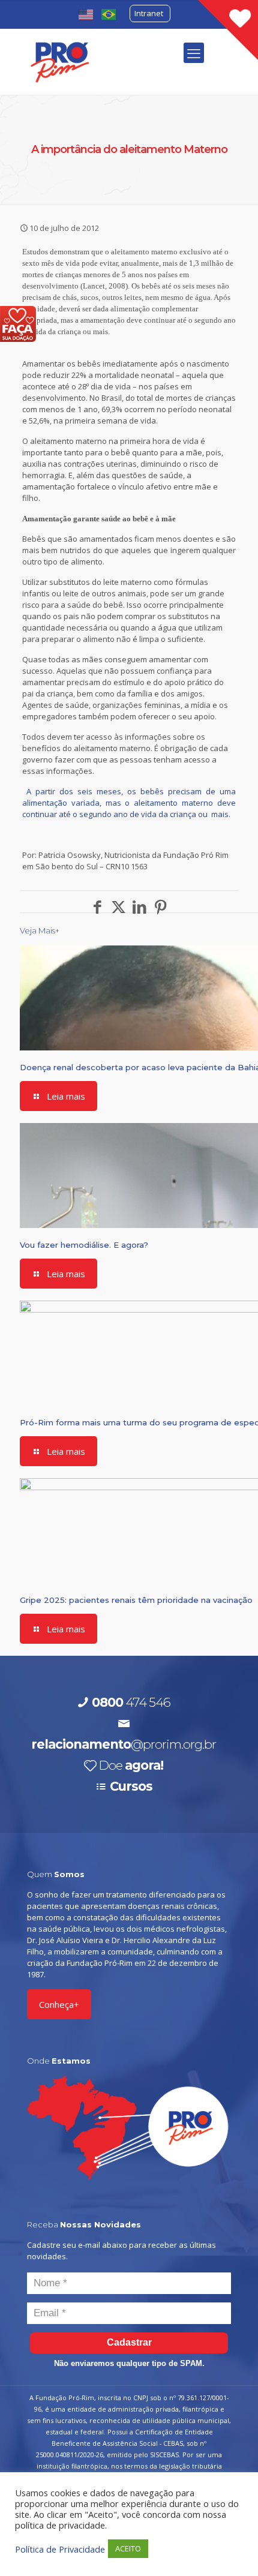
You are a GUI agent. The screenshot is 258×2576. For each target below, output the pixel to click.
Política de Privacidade (60, 2549)
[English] (86, 13)
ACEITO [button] (128, 2548)
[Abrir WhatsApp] (228, 2546)
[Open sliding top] (228, 30)
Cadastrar (129, 2342)
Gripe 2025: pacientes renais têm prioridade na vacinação (136, 1600)
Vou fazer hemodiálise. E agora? (84, 1245)
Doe (131, 1765)
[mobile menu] (194, 53)
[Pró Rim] (60, 61)
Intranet (149, 13)
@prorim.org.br (124, 1744)
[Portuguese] (109, 13)
